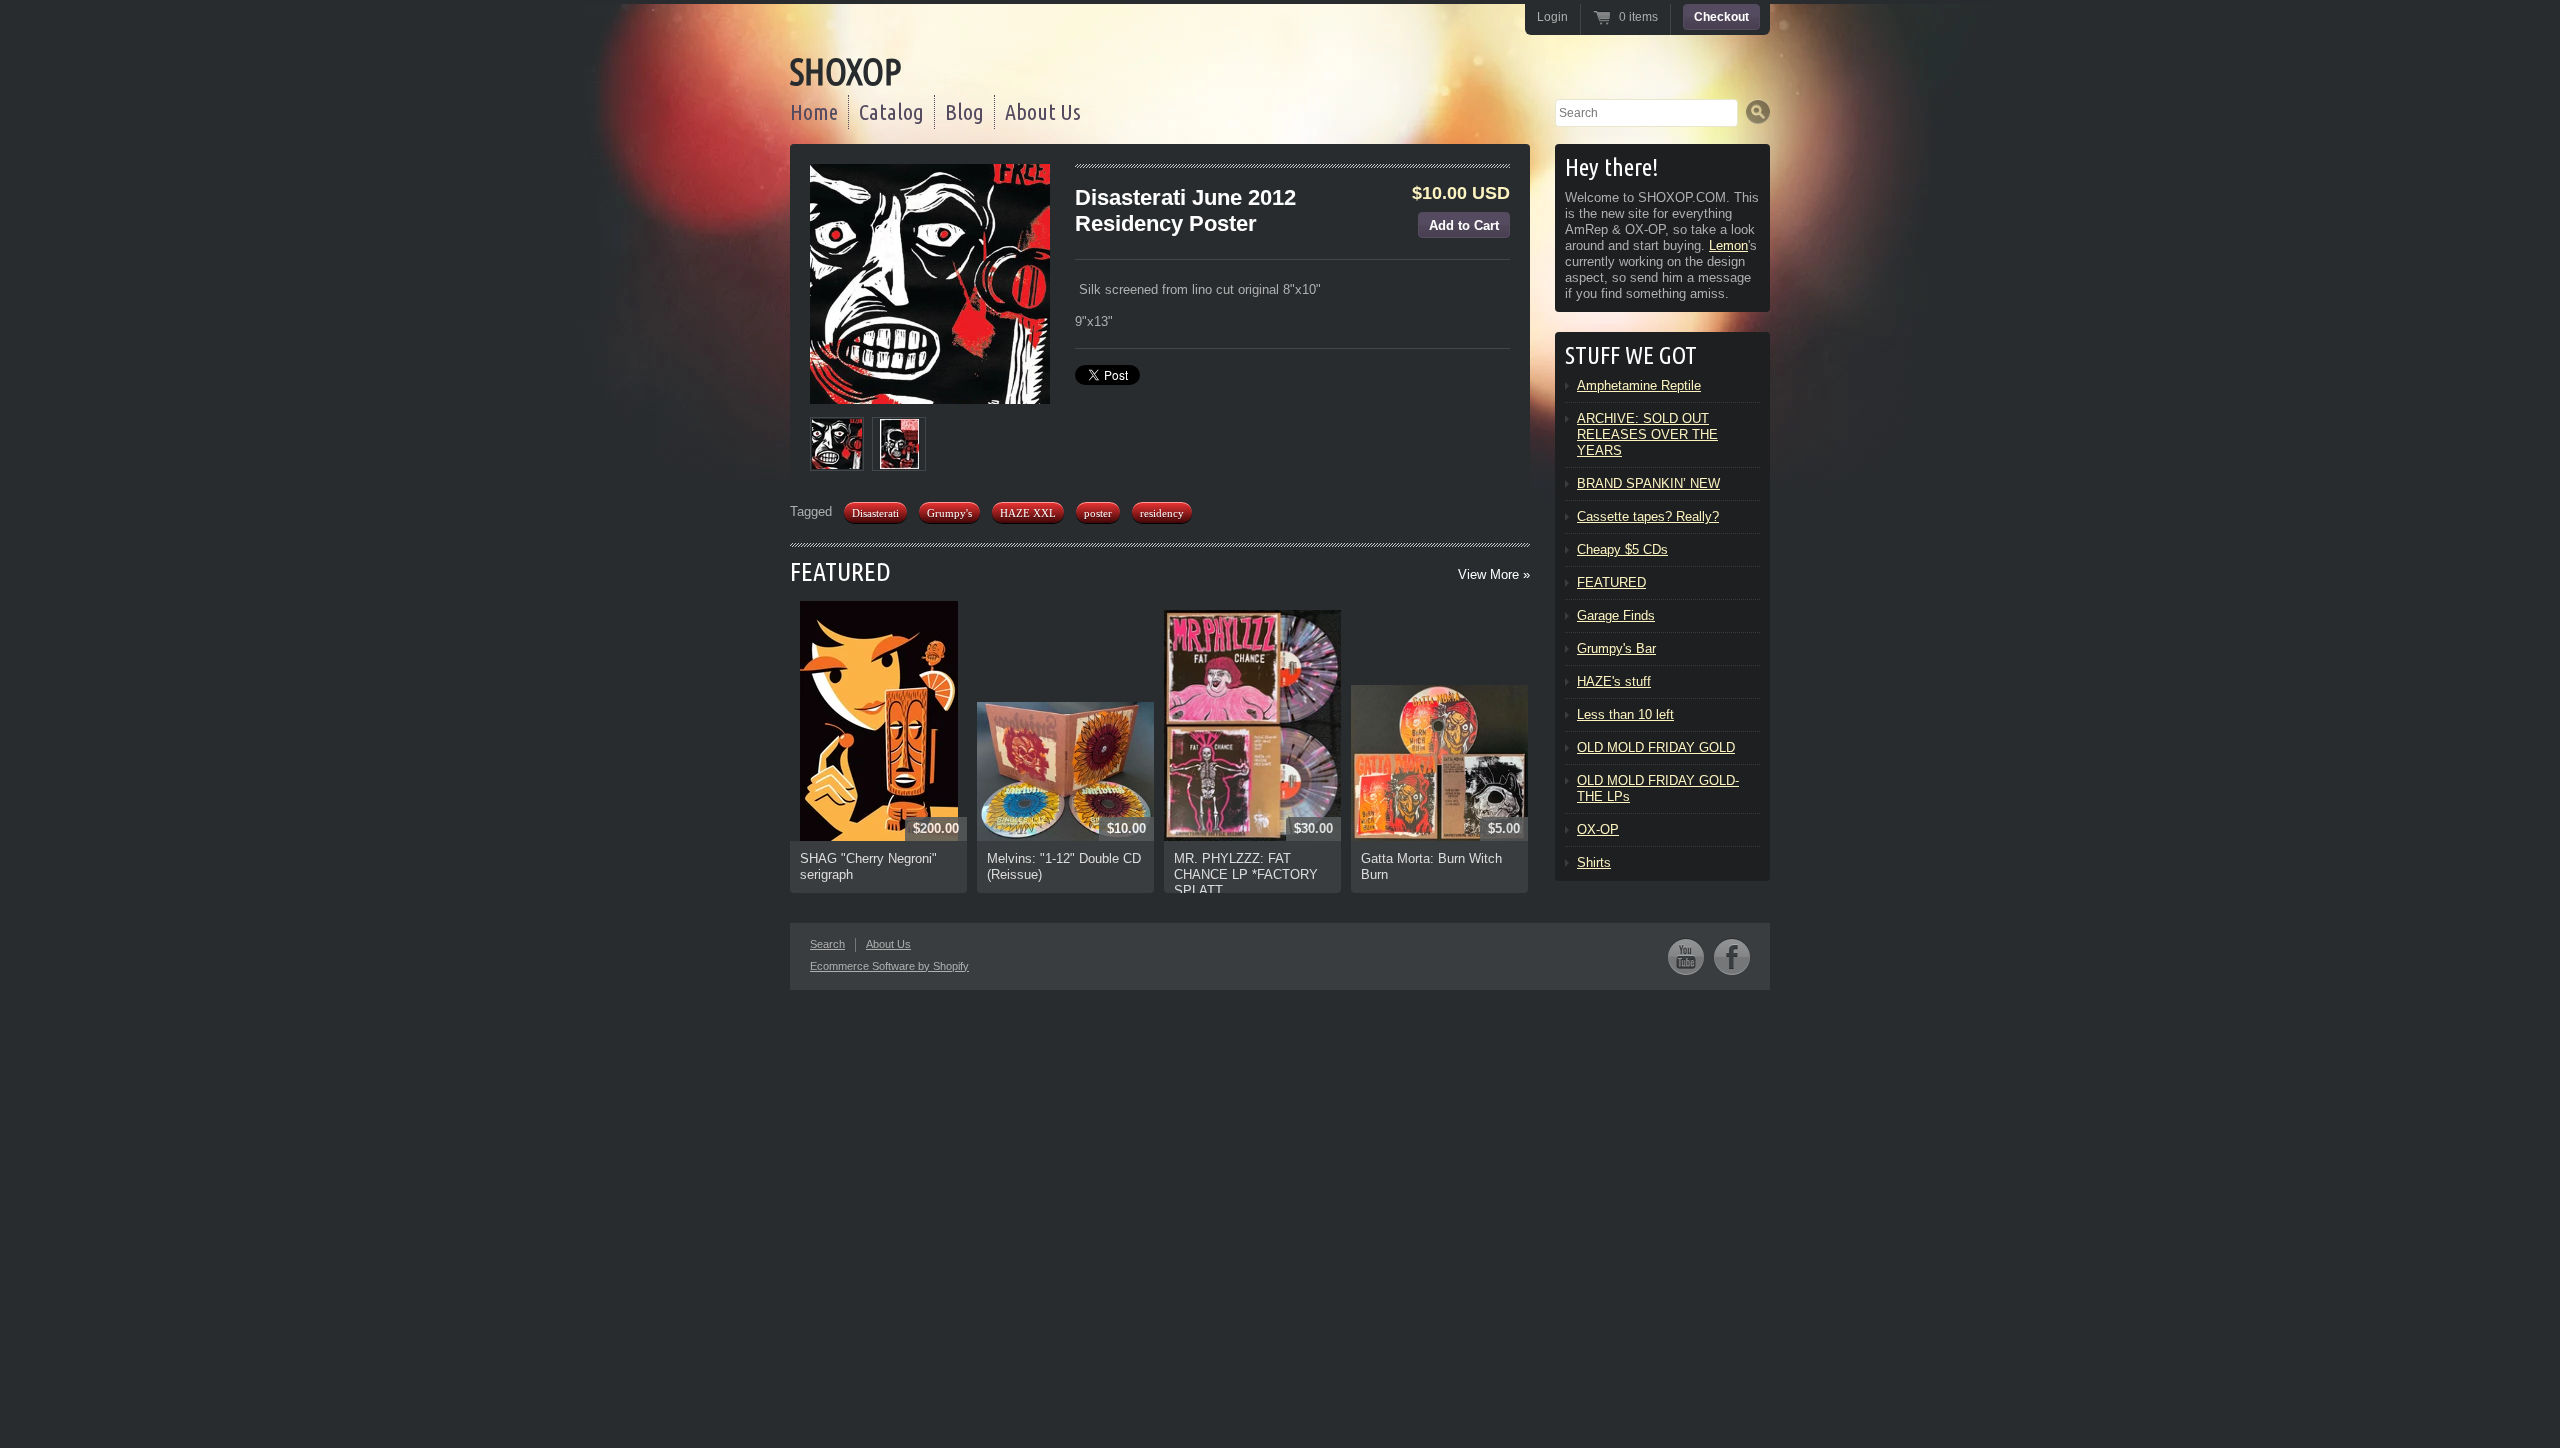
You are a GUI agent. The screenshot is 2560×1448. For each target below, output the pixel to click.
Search (827, 944)
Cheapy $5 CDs (1622, 549)
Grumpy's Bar (1616, 648)
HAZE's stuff (1614, 681)
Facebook (1732, 956)
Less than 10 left (1625, 714)
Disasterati (875, 513)
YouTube (1686, 956)
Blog (964, 111)
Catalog (891, 111)
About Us (1043, 111)
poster (1098, 513)
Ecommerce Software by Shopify (889, 966)
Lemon (1728, 245)
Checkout (1721, 17)
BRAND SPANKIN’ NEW (1648, 483)
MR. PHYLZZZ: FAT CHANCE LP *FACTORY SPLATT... (1246, 874)
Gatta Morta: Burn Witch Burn (1431, 866)
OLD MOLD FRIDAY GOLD (1656, 747)
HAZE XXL (1028, 513)
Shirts (1594, 862)
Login (1552, 17)
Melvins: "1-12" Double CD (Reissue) (1064, 866)
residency (1162, 513)
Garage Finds (1616, 615)
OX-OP (1598, 829)
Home (814, 111)
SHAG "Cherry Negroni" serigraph (868, 866)
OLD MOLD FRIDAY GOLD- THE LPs (1658, 788)
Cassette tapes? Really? (1648, 516)
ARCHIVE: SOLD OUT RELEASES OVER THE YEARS (1647, 434)
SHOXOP (845, 71)
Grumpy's (949, 513)
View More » (1494, 574)
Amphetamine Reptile (1639, 385)
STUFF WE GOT (1631, 355)
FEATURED (840, 571)
